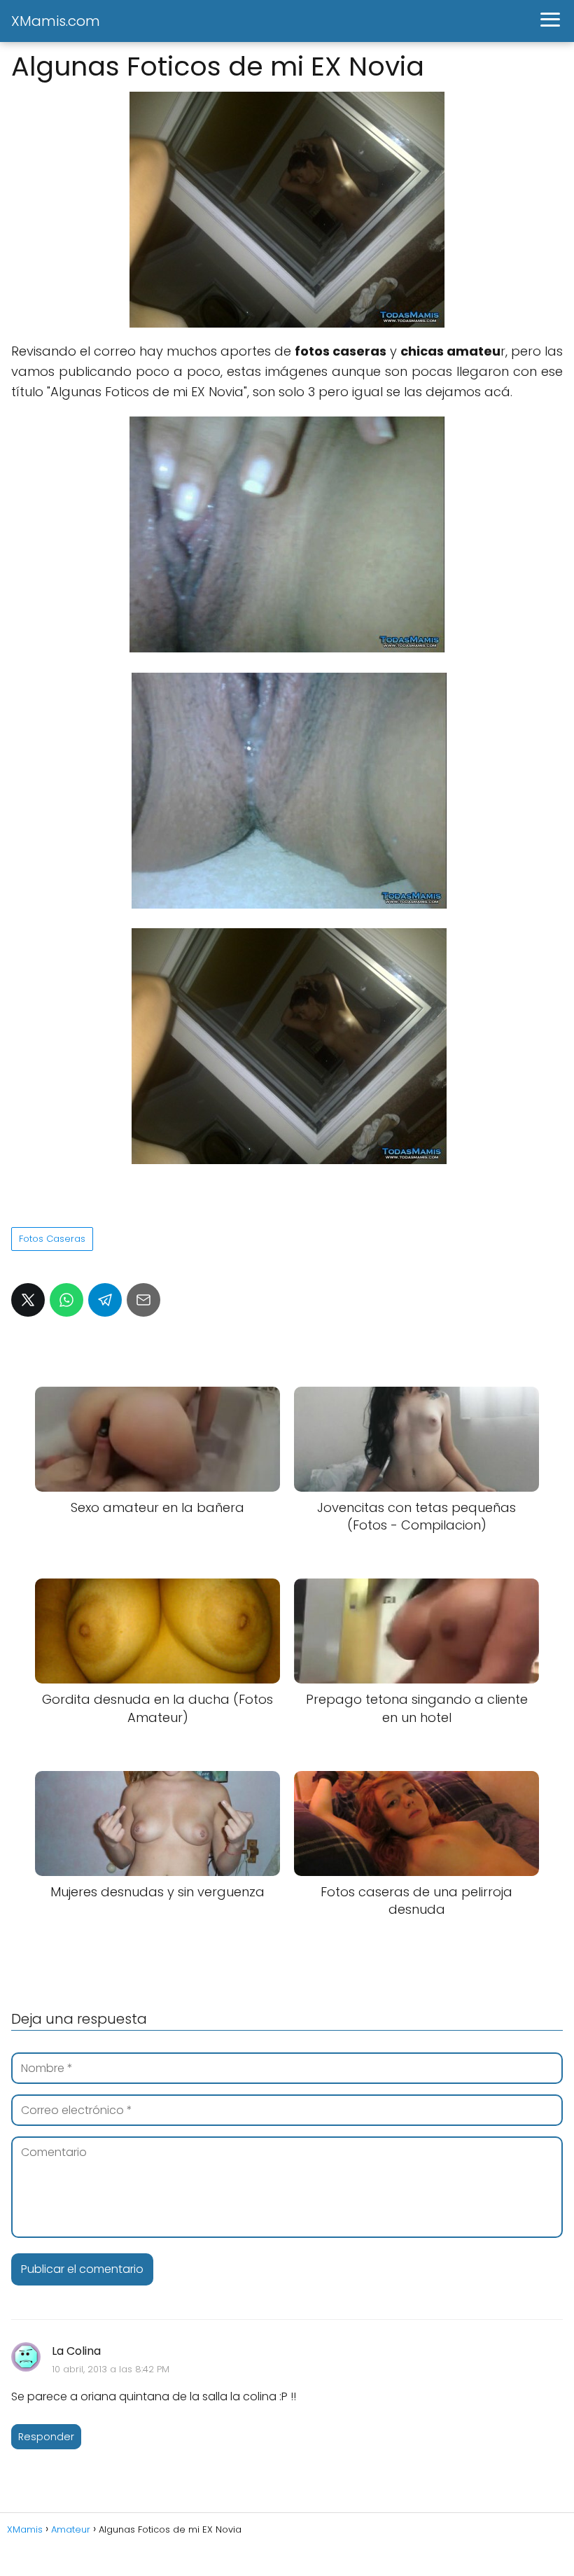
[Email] (143, 1300)
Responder (46, 2437)
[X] (28, 1300)
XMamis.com (56, 21)
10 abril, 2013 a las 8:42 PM (111, 2369)
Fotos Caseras (52, 1239)
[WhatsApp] (66, 1300)
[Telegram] (105, 1300)
